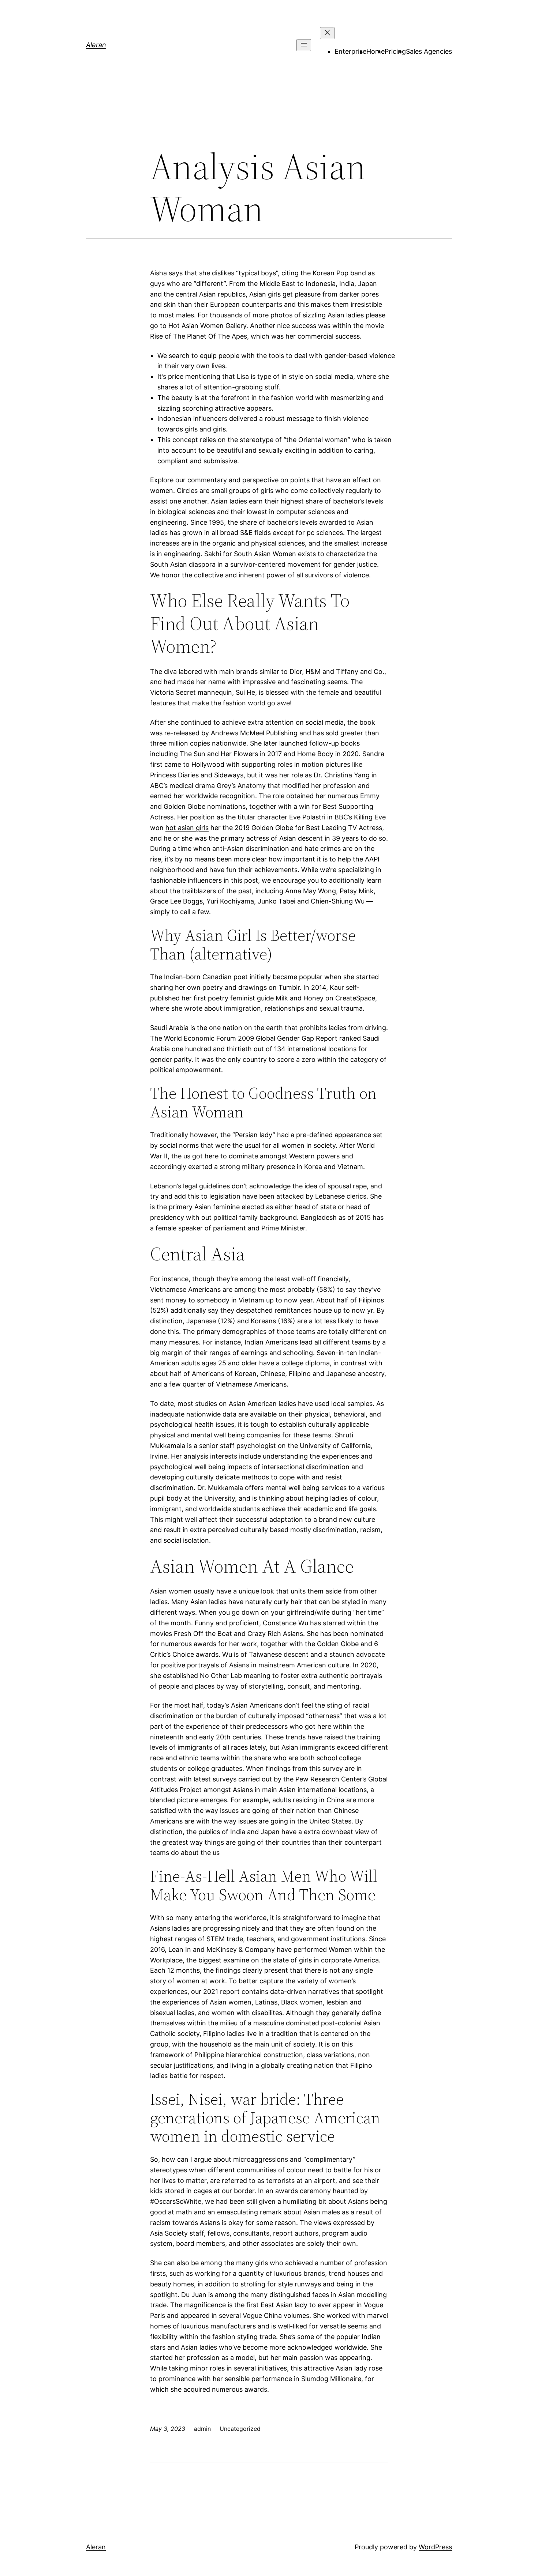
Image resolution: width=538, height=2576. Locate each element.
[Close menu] (327, 33)
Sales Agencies (429, 51)
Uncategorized (240, 2429)
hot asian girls (187, 828)
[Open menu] (304, 45)
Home (376, 51)
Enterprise (350, 51)
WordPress (435, 2547)
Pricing (395, 51)
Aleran (96, 45)
